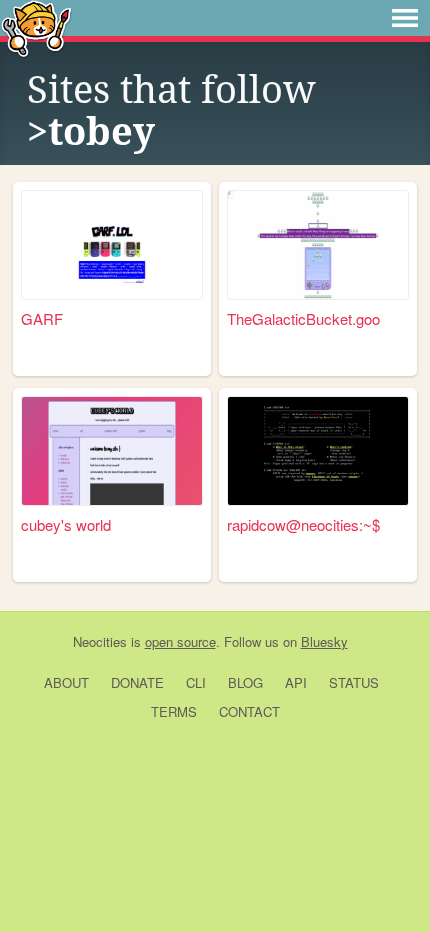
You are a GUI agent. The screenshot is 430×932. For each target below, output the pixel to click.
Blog (245, 682)
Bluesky (324, 641)
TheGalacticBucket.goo (303, 318)
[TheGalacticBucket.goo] (318, 245)
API (296, 682)
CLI (196, 682)
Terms (174, 711)
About (66, 682)
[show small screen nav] (405, 18)
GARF (42, 318)
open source (180, 641)
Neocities (100, 641)
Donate (137, 682)
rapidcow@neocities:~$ (303, 524)
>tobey (91, 132)
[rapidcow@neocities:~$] (318, 451)
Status (354, 682)
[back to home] (36, 27)
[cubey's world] (112, 451)
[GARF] (112, 245)
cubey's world (66, 524)
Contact (249, 711)
